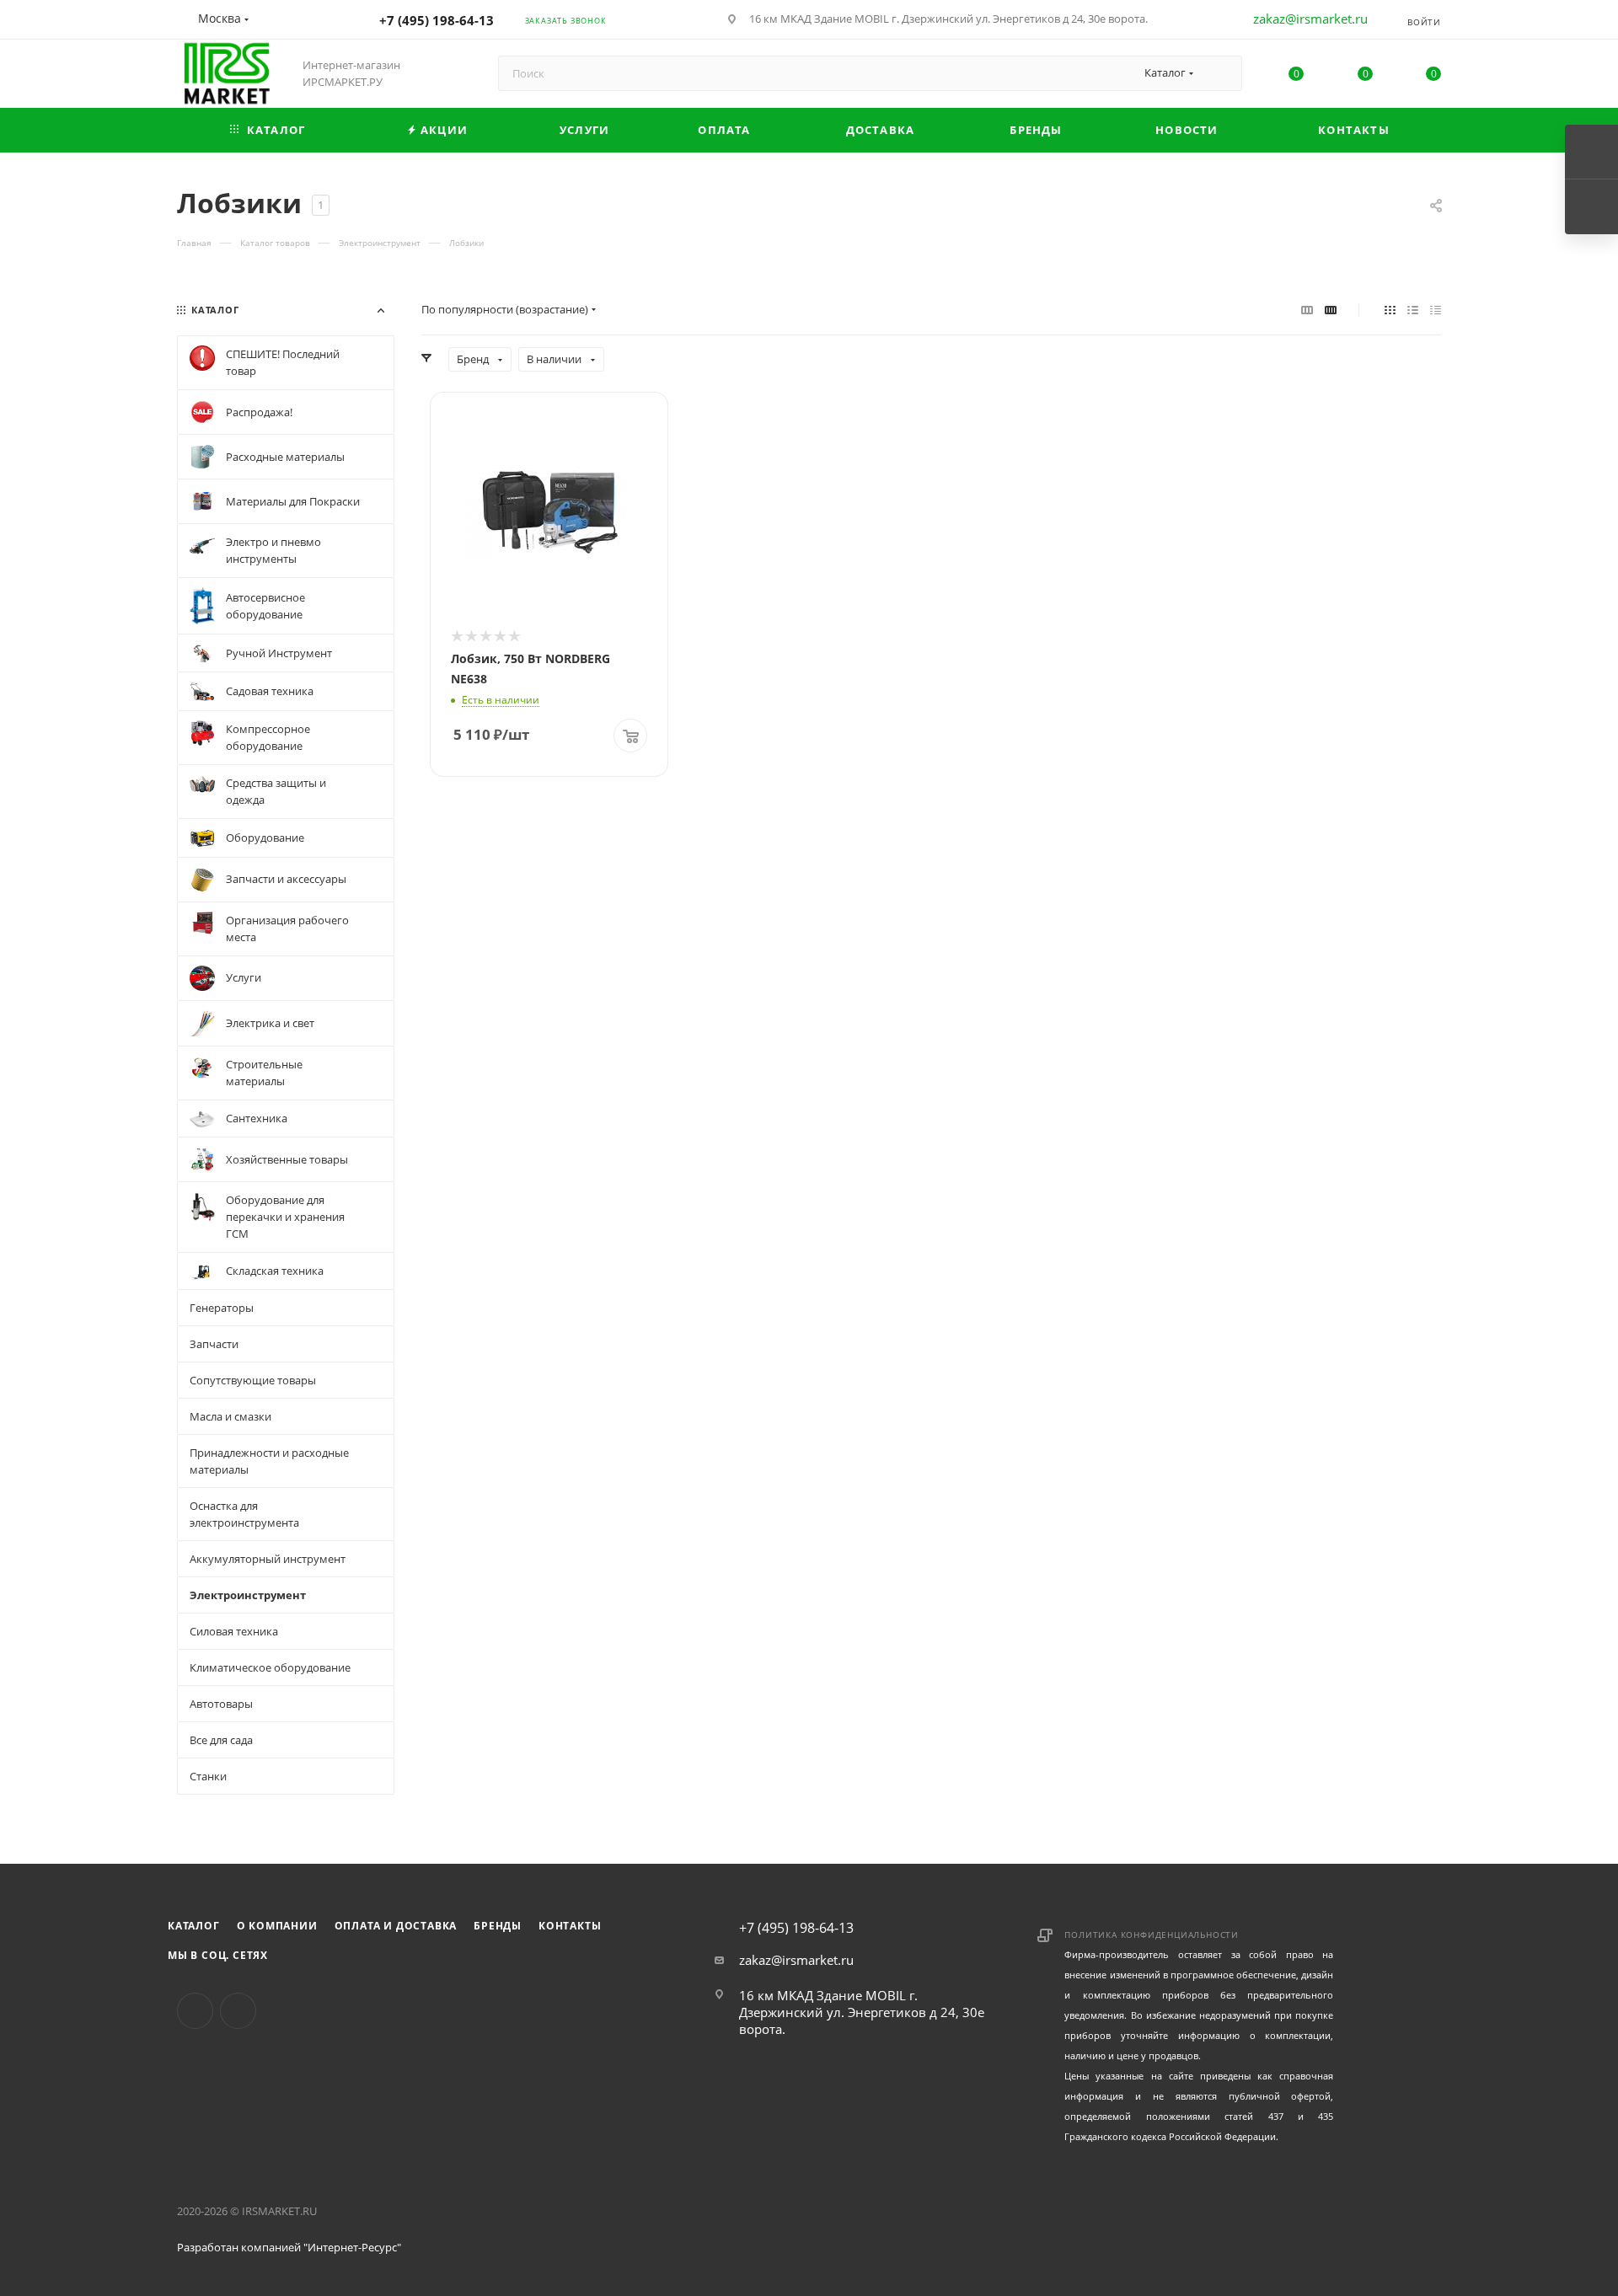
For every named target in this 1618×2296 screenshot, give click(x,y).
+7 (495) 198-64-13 (437, 20)
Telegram (238, 2011)
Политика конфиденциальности (1152, 1935)
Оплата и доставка (396, 1926)
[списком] (1413, 309)
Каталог (194, 1926)
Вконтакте (195, 2011)
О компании (277, 1926)
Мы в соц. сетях (218, 1955)
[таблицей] (1436, 309)
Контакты (570, 1926)
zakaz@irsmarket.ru (1310, 19)
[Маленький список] (1307, 309)
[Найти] (1222, 73)
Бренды (498, 1926)
